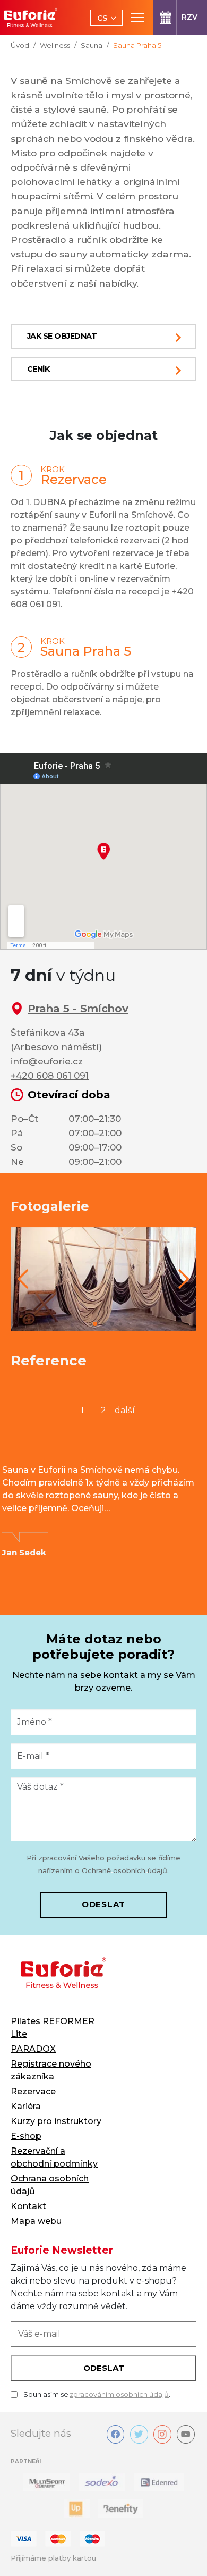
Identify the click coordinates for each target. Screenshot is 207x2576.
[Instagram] (162, 2434)
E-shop (26, 2136)
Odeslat (103, 1904)
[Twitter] (139, 2434)
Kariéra (26, 2106)
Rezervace (33, 2091)
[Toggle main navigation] (138, 18)
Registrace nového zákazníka (51, 2070)
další (125, 1410)
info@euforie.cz (47, 1061)
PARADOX (33, 2049)
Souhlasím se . (97, 2394)
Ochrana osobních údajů (50, 2185)
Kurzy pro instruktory (56, 2121)
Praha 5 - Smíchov (78, 1009)
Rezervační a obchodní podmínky (54, 2157)
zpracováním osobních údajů (119, 2394)
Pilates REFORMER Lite (53, 2028)
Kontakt (28, 2206)
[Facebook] (116, 2434)
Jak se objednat (62, 336)
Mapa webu (36, 2221)
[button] (23, 1279)
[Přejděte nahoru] (184, 2553)
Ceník (38, 369)
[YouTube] (186, 2434)
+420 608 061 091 (50, 1076)
